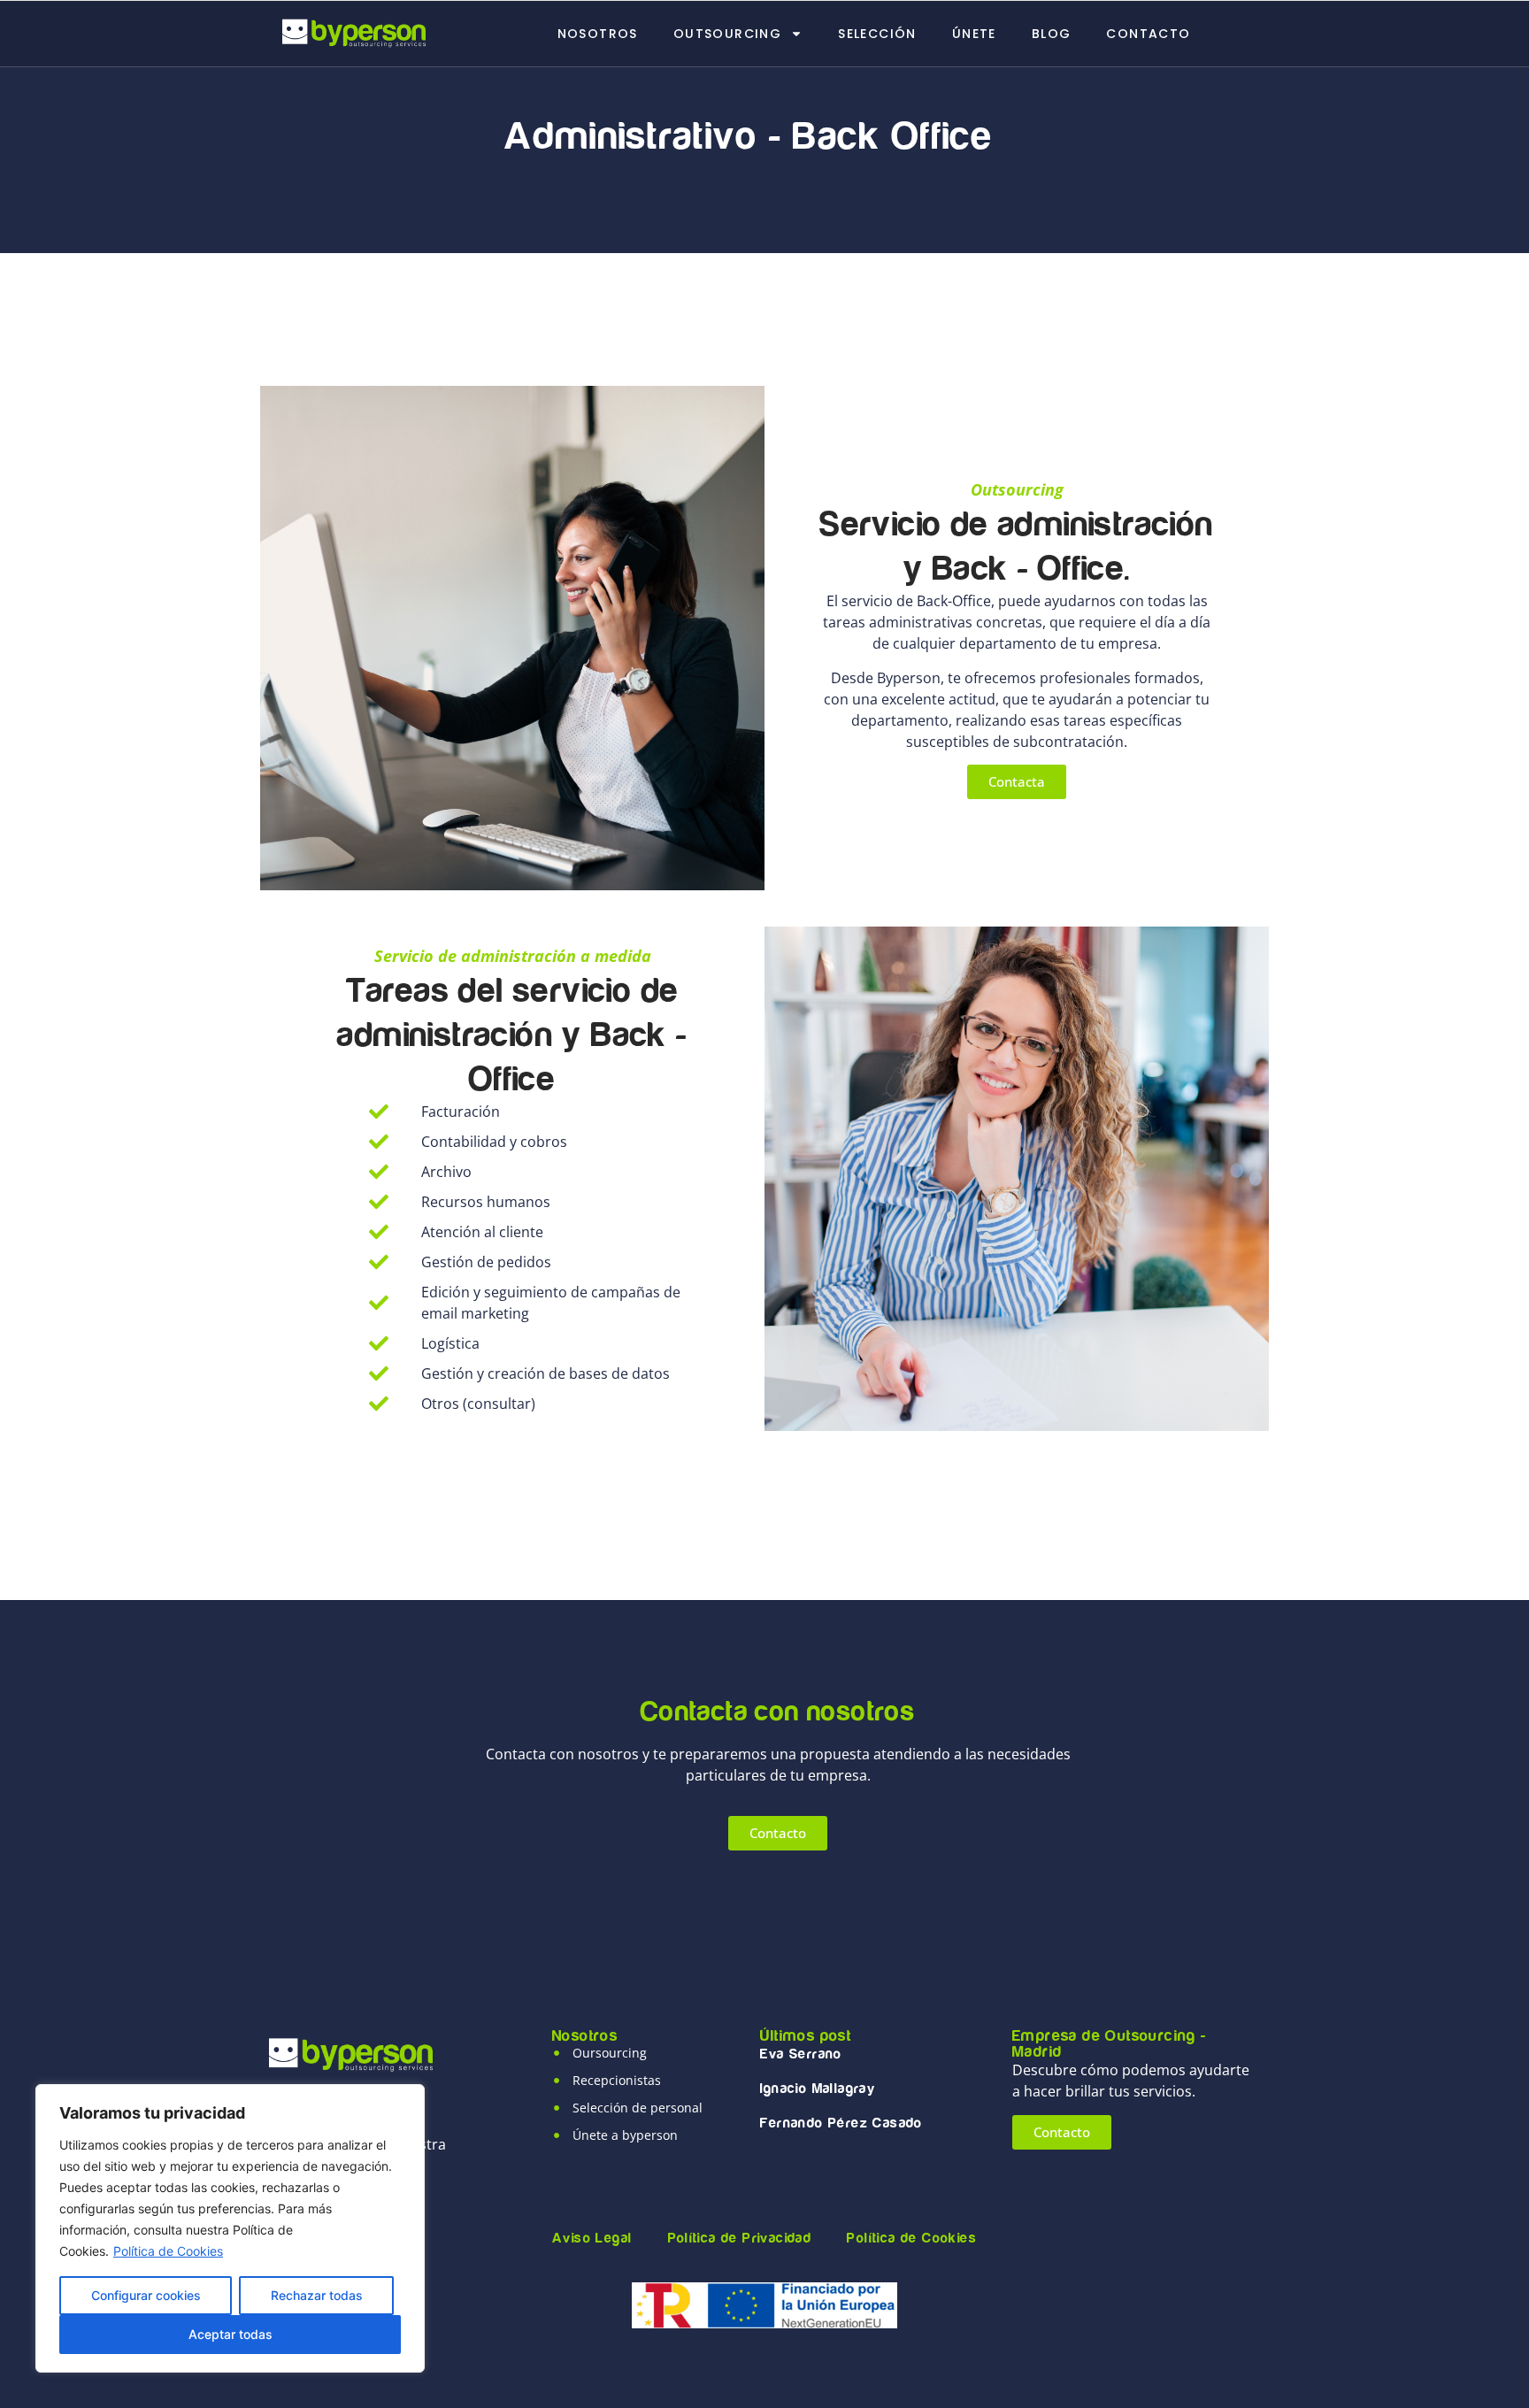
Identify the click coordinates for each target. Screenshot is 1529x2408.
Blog (1052, 34)
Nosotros (598, 34)
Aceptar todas (231, 2334)
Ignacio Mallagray (818, 2089)
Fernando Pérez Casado (841, 2123)
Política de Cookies (168, 2251)
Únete (974, 34)
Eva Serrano (801, 2054)
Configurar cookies (146, 2295)
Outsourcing (727, 34)
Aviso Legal (592, 2238)
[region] (230, 2228)
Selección (877, 34)
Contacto (1148, 34)
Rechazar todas (317, 2295)
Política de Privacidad (740, 2238)
